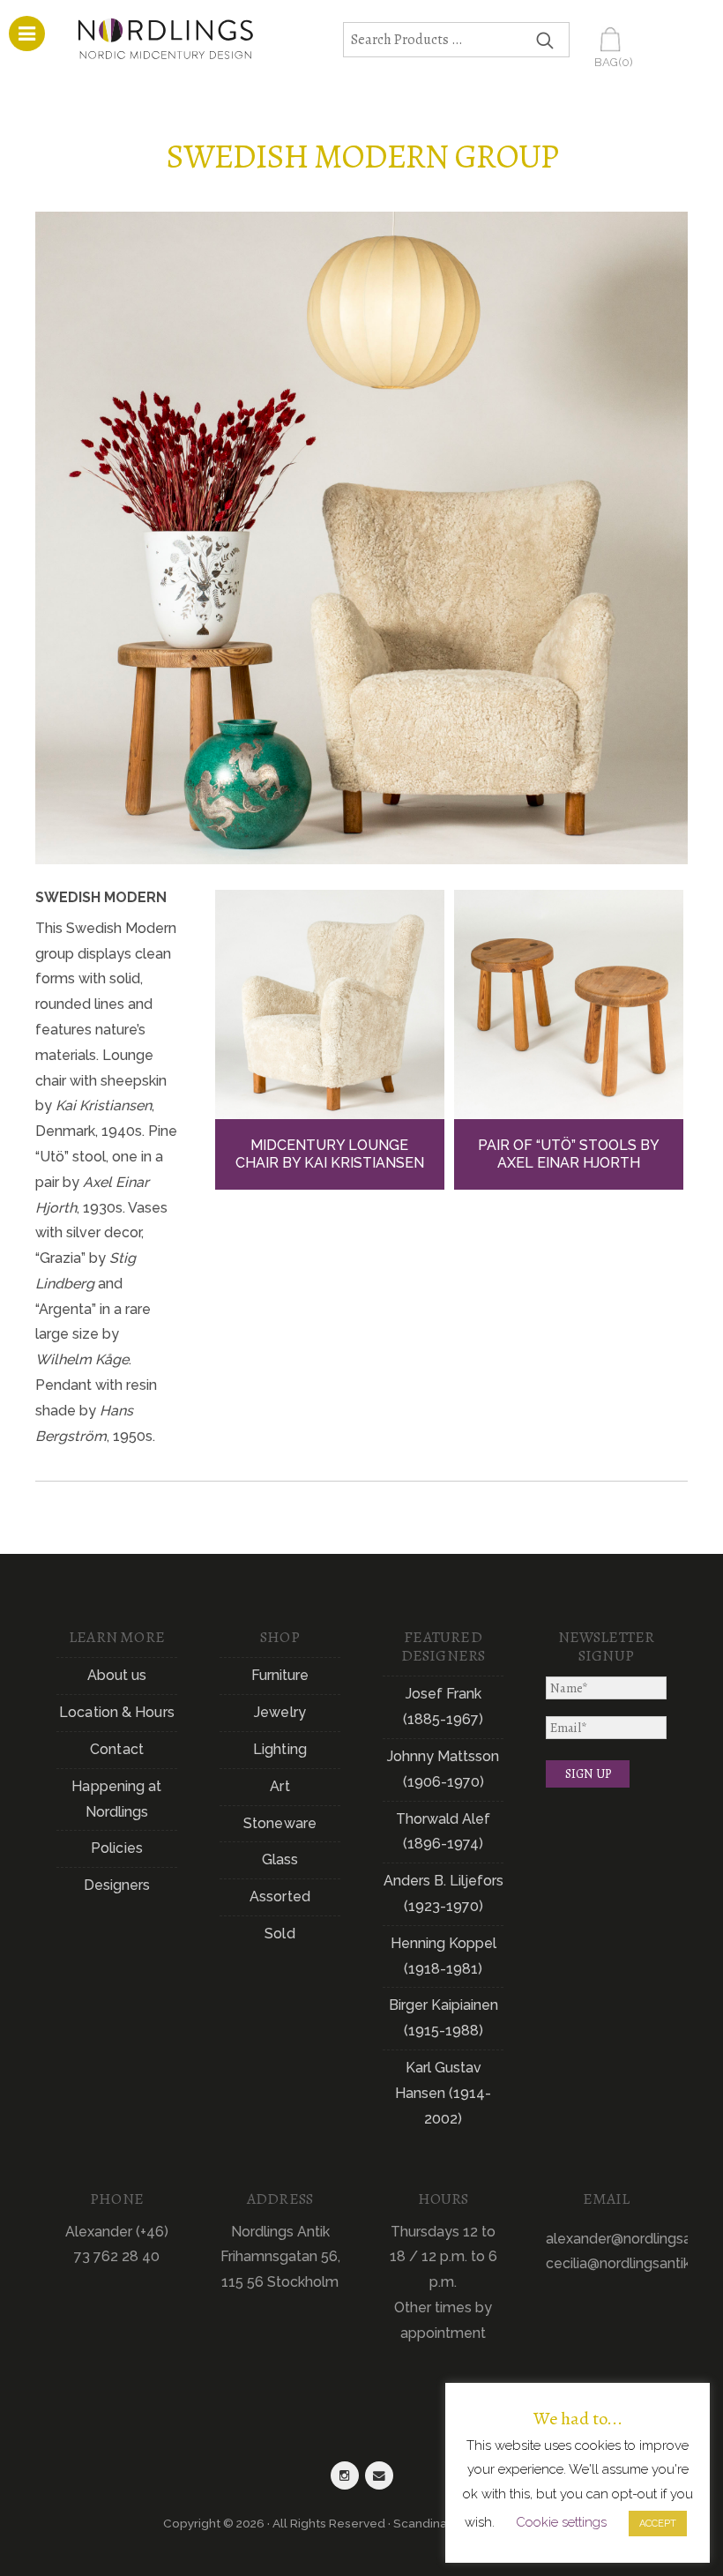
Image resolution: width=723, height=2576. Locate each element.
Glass (280, 1859)
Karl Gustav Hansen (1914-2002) (443, 2093)
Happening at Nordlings (116, 1799)
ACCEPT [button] (658, 2524)
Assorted (280, 1897)
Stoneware (280, 1823)
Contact (117, 1749)
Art (280, 1786)
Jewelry (280, 1712)
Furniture (280, 1675)
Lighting (280, 1749)
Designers (117, 1885)
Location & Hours (117, 1712)
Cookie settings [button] (561, 2522)
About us (117, 1675)
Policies (117, 1848)
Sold (280, 1934)
